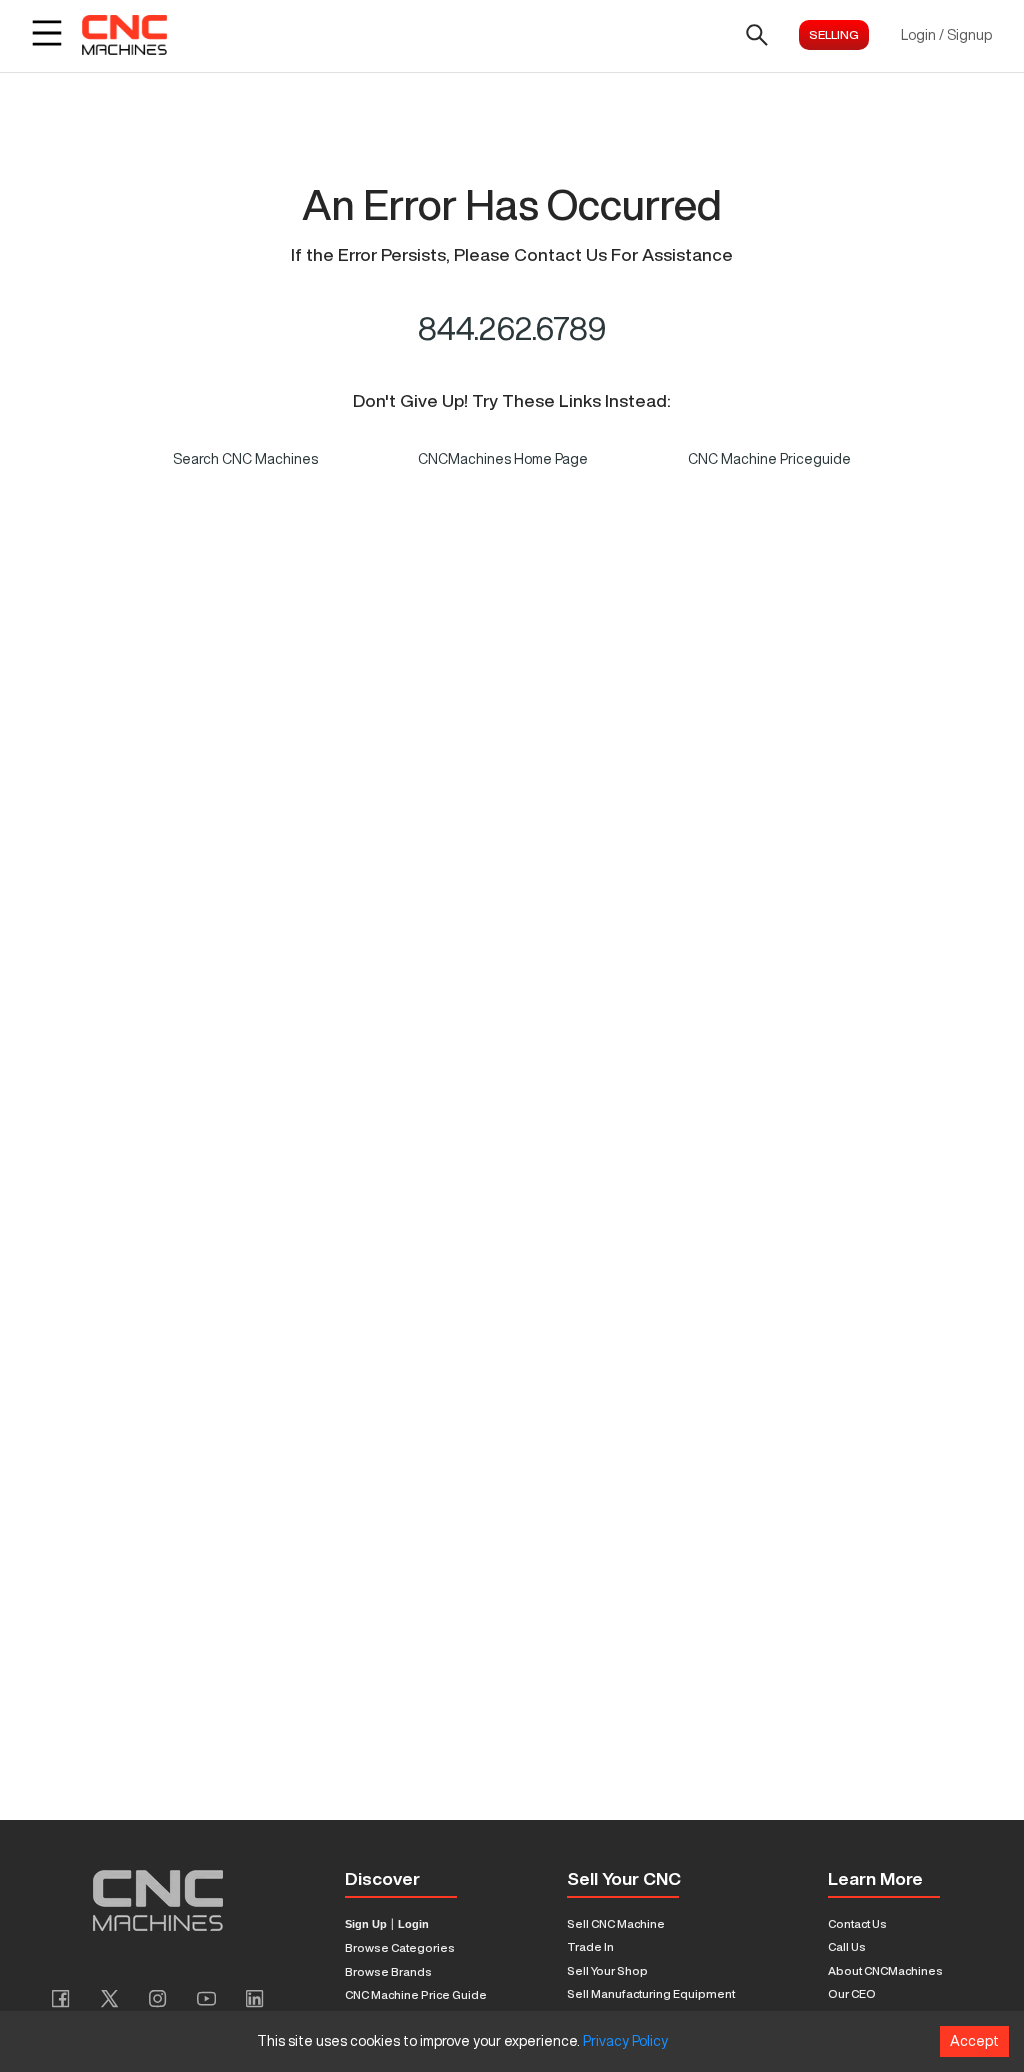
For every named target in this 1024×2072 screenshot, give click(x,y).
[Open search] (757, 35)
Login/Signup (946, 35)
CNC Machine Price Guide (416, 1994)
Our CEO (852, 1993)
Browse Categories (400, 1947)
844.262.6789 (512, 328)
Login (413, 1924)
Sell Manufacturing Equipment (651, 1993)
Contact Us (857, 1923)
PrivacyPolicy (625, 2041)
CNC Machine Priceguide (769, 459)
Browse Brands (388, 1971)
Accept (974, 2041)
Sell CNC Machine (616, 1923)
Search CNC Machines (245, 459)
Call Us (847, 1946)
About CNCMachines (885, 1970)
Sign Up (366, 1924)
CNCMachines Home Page (503, 459)
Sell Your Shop (607, 1970)
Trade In (590, 1946)
